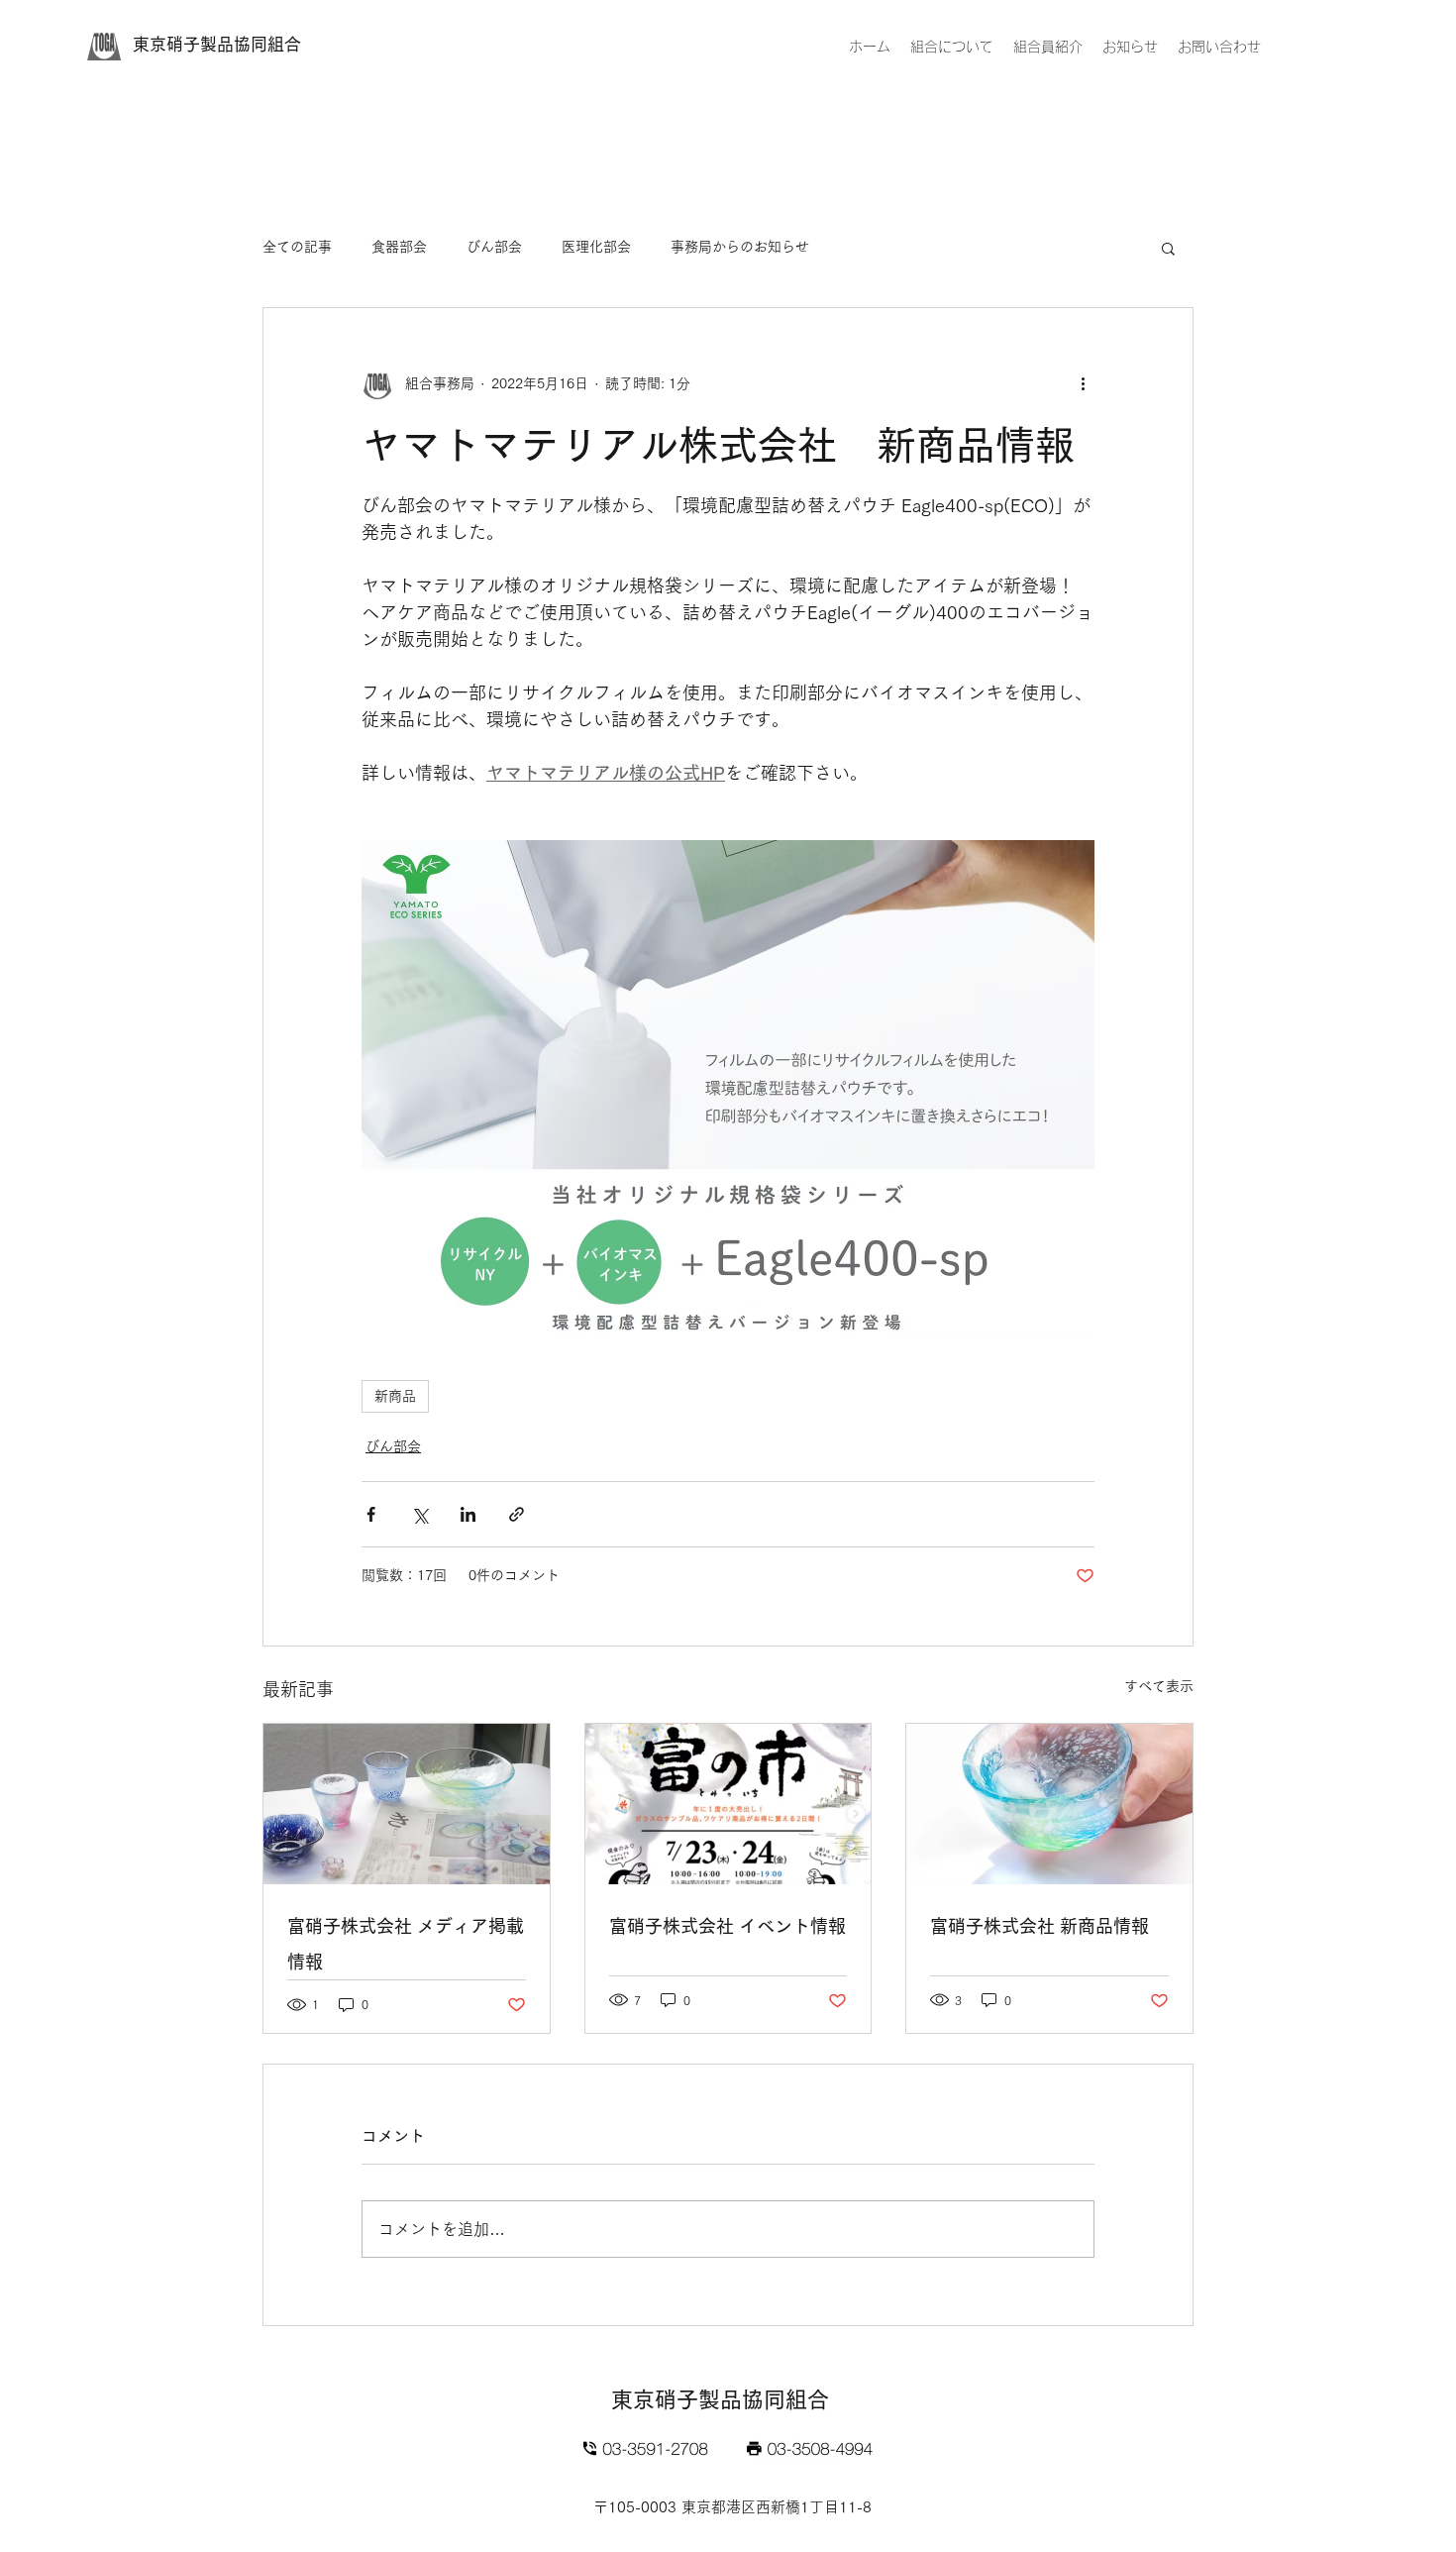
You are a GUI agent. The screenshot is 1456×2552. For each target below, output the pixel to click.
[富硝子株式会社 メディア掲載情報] (407, 1804)
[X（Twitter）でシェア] (419, 1514)
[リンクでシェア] (517, 1514)
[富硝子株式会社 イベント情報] (728, 1804)
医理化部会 (596, 247)
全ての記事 (297, 247)
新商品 (395, 1396)
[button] (1168, 248)
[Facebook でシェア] (371, 1514)
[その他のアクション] (1083, 383)
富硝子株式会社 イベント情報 (728, 1926)
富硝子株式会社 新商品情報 (1040, 1926)
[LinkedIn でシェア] (468, 1514)
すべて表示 (1159, 1686)
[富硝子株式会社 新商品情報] (1049, 1804)
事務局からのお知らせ (740, 247)
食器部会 (399, 247)
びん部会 (494, 247)
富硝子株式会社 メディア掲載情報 (406, 1944)
